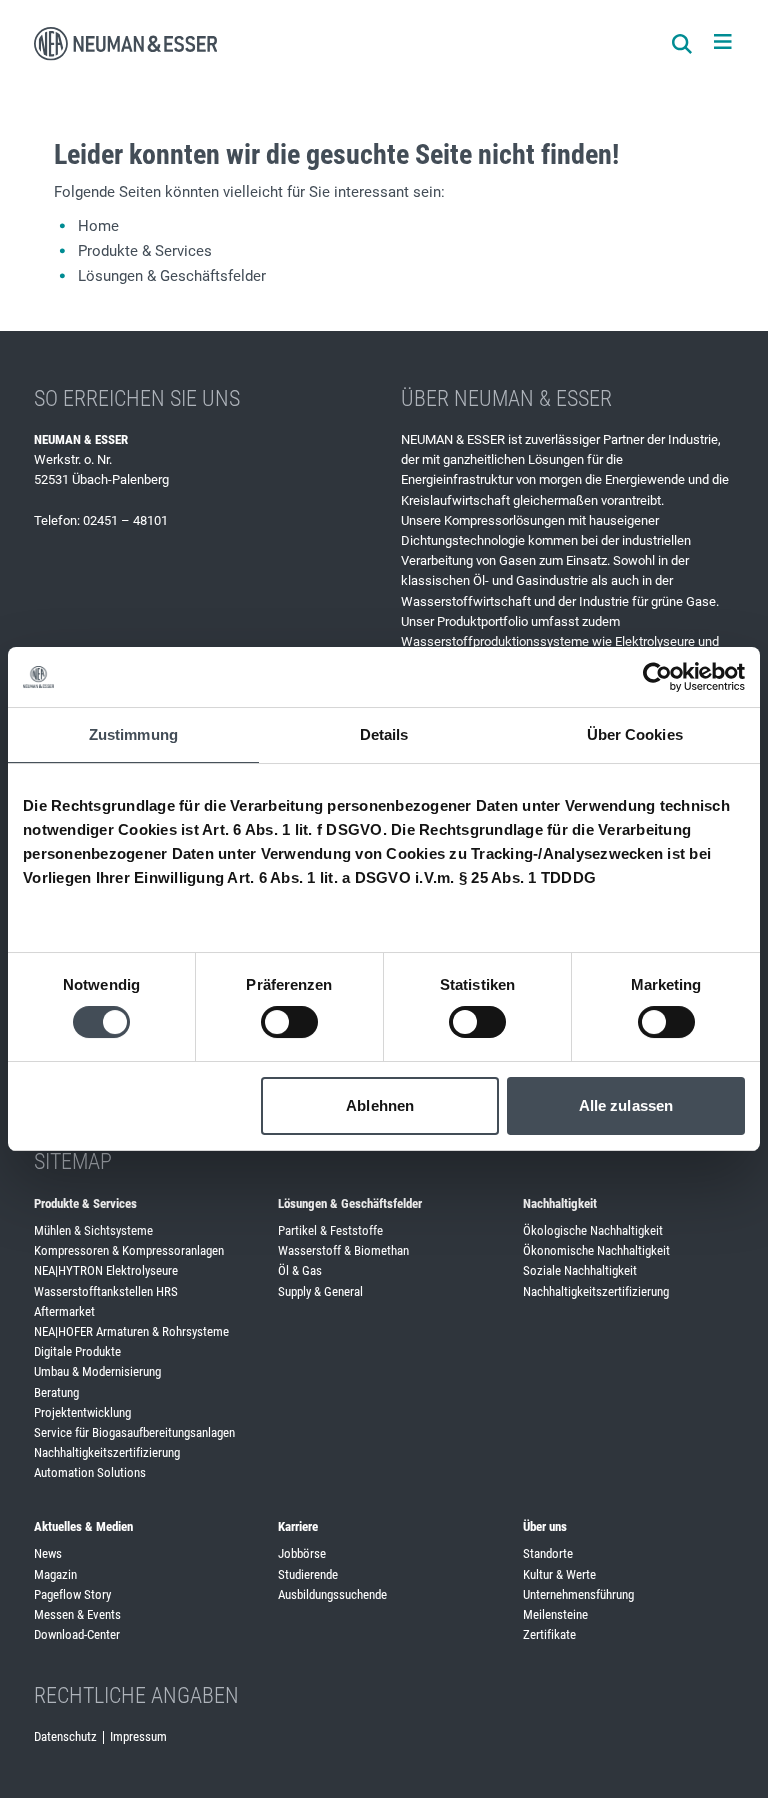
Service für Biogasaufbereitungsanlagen (134, 1432)
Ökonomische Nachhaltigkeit (596, 1250)
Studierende (308, 1574)
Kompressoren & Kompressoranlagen (129, 1250)
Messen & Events (77, 1614)
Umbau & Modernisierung (97, 1371)
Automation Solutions (90, 1472)
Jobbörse (302, 1553)
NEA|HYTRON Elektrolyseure (106, 1270)
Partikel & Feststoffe (330, 1230)
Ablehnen (380, 1105)
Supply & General (320, 1291)
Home (98, 226)
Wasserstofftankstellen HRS (106, 1291)
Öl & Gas (300, 1270)
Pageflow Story (72, 1594)
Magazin (55, 1574)
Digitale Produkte (77, 1351)
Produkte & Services (145, 251)
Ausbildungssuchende (332, 1594)
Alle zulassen (626, 1105)
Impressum (138, 1736)
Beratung (56, 1392)
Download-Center (77, 1634)
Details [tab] (384, 734)
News (48, 1553)
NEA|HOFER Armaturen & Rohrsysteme (131, 1331)
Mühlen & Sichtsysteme (93, 1230)
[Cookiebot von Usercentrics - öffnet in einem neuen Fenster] (657, 677)
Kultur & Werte (559, 1574)
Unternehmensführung (578, 1594)
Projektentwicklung (82, 1412)
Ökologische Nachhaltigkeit (593, 1230)
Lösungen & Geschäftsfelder (172, 276)
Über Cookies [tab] (635, 734)
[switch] (289, 1022)
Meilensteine (555, 1614)
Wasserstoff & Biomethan (343, 1250)
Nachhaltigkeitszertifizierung (107, 1452)
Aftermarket (64, 1311)
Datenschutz (65, 1736)
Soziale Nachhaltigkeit (580, 1270)
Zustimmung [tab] (133, 734)
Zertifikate (549, 1634)
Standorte (548, 1553)
